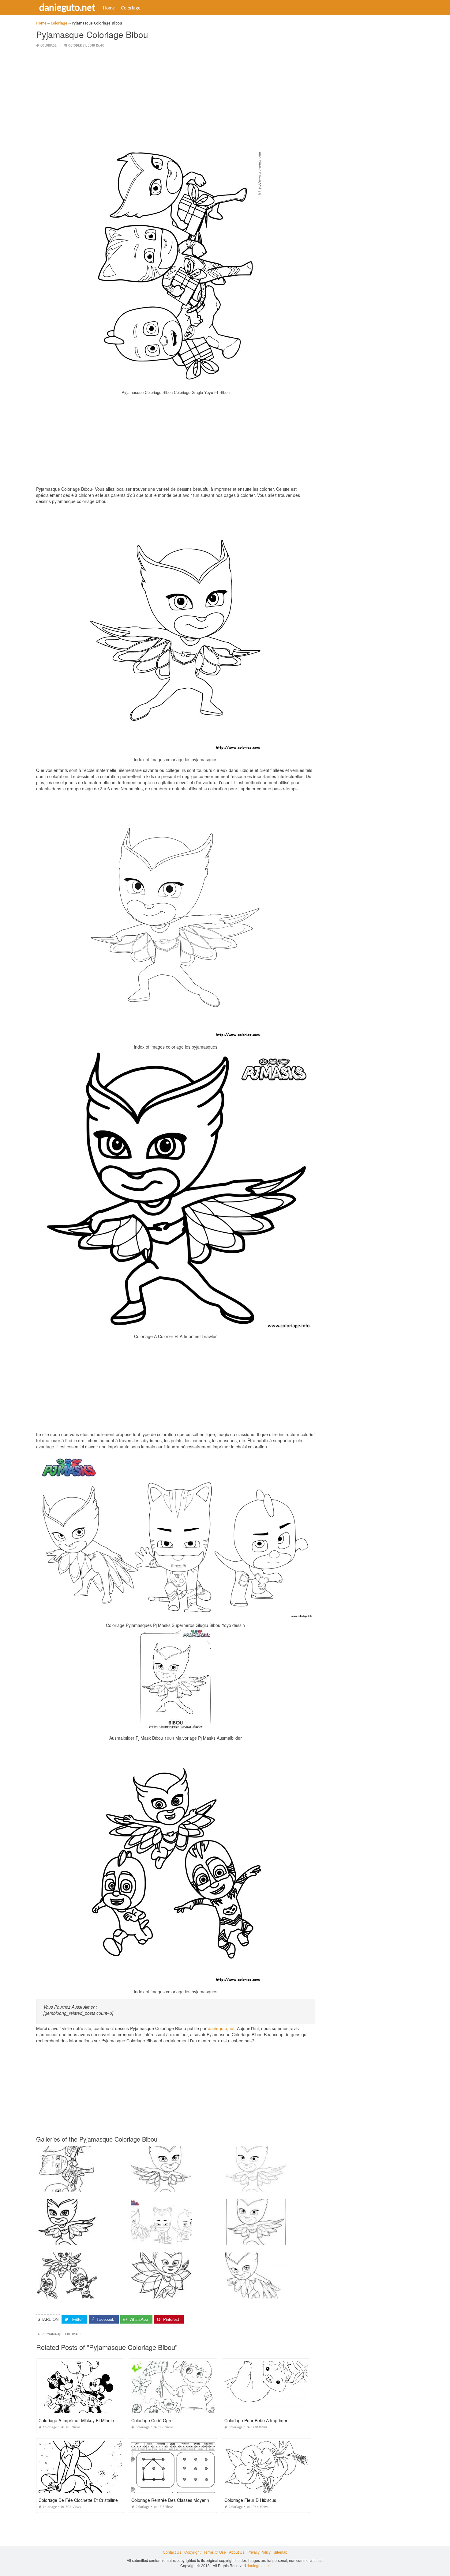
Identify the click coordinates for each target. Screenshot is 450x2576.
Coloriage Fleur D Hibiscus (250, 2500)
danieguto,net (221, 2028)
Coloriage (131, 8)
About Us (237, 2552)
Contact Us (172, 2552)
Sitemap (281, 2552)
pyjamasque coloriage (63, 2334)
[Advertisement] (176, 96)
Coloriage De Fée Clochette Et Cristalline (78, 2500)
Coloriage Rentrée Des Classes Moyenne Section (179, 2500)
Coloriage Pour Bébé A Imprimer (256, 2420)
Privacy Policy (259, 2552)
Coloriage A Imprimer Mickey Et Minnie (76, 2420)
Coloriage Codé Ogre (152, 2420)
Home (109, 8)
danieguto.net (67, 7)
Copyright (192, 2552)
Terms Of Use (215, 2552)
